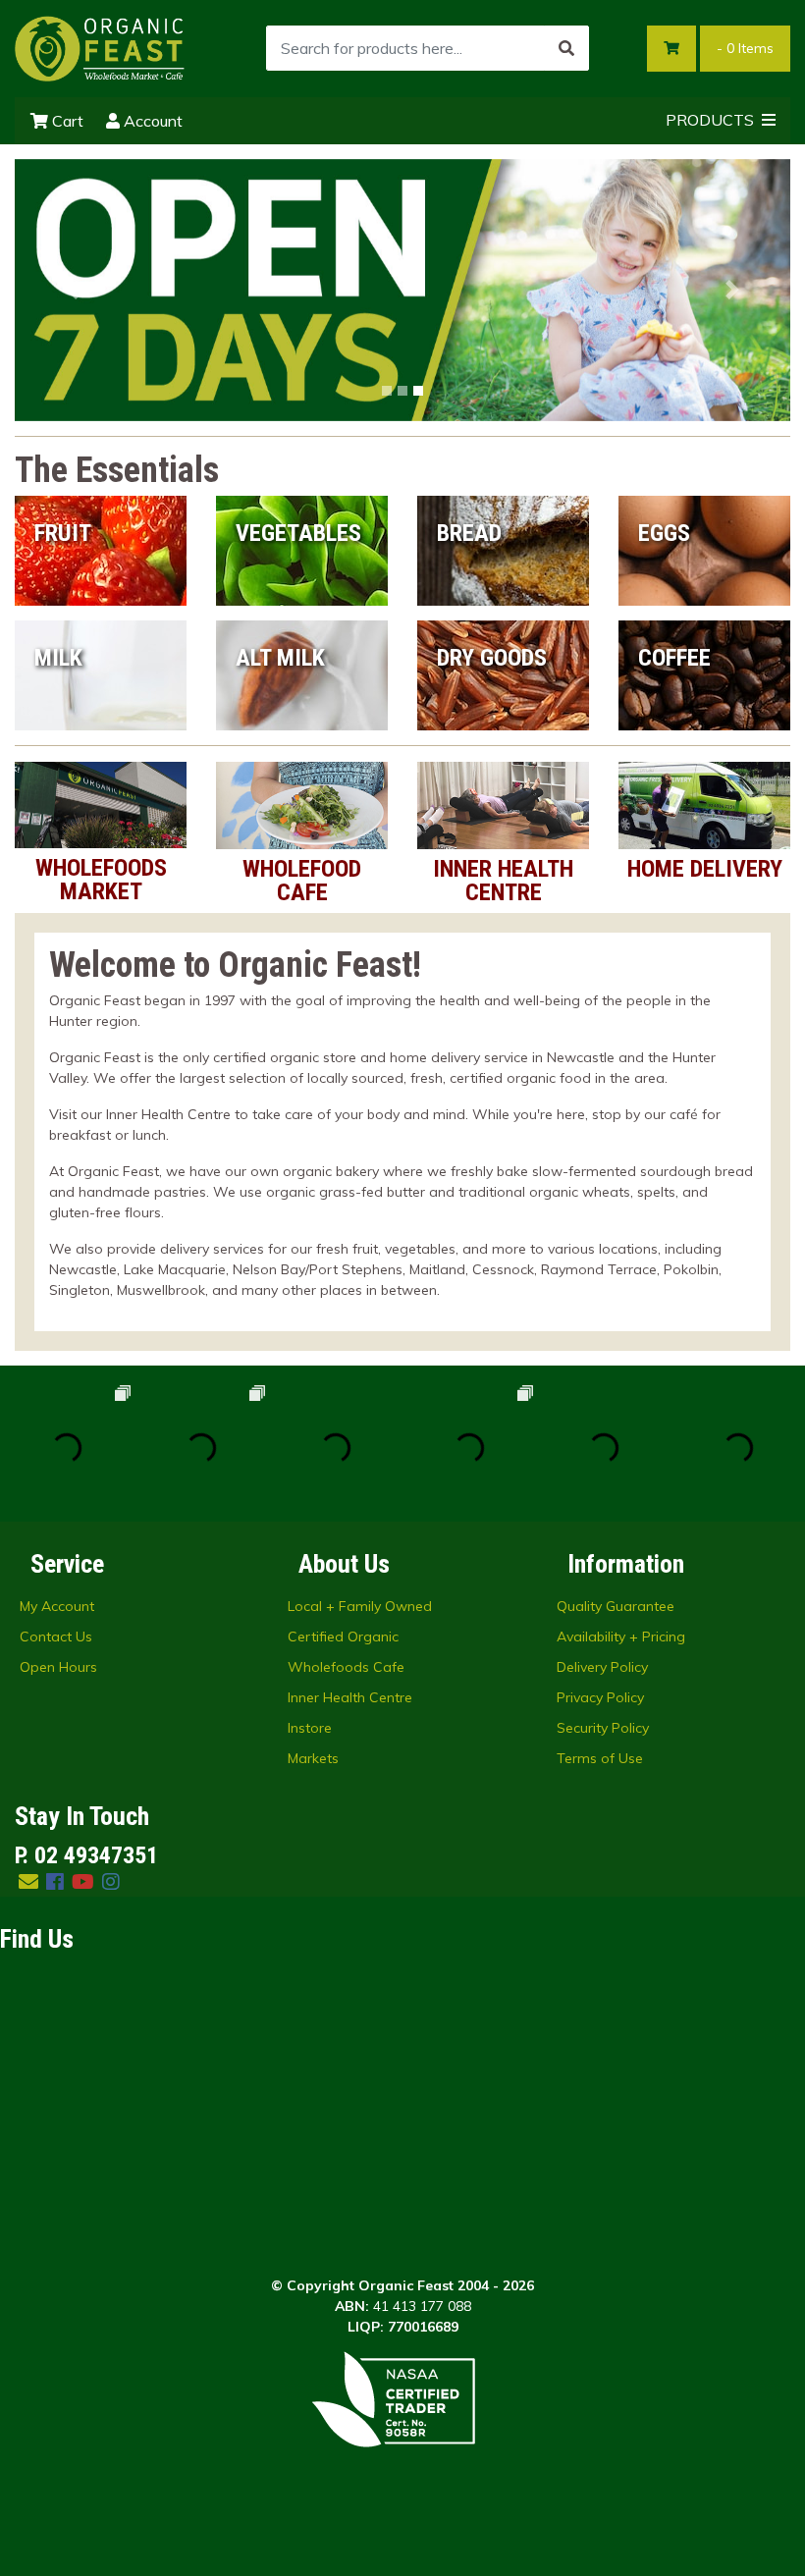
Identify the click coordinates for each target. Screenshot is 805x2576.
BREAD (469, 533)
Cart (66, 121)
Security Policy (603, 1728)
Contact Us (56, 1637)
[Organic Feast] (101, 47)
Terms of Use (600, 1758)
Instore (310, 1728)
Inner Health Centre (350, 1697)
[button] (73, 290)
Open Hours (58, 1667)
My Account (57, 1606)
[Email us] (28, 1881)
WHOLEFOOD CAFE (302, 881)
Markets (313, 1758)
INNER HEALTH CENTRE (503, 881)
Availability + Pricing (621, 1637)
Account (151, 121)
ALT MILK (280, 658)
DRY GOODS (492, 658)
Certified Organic (343, 1637)
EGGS (664, 533)
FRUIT (63, 533)
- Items (745, 48)
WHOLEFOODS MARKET (101, 880)
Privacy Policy (600, 1697)
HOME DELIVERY (705, 869)
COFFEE (674, 658)
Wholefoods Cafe (346, 1667)
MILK (58, 658)
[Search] (566, 48)
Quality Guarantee (616, 1606)
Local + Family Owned (360, 1606)
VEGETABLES (298, 533)
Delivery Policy (602, 1667)
